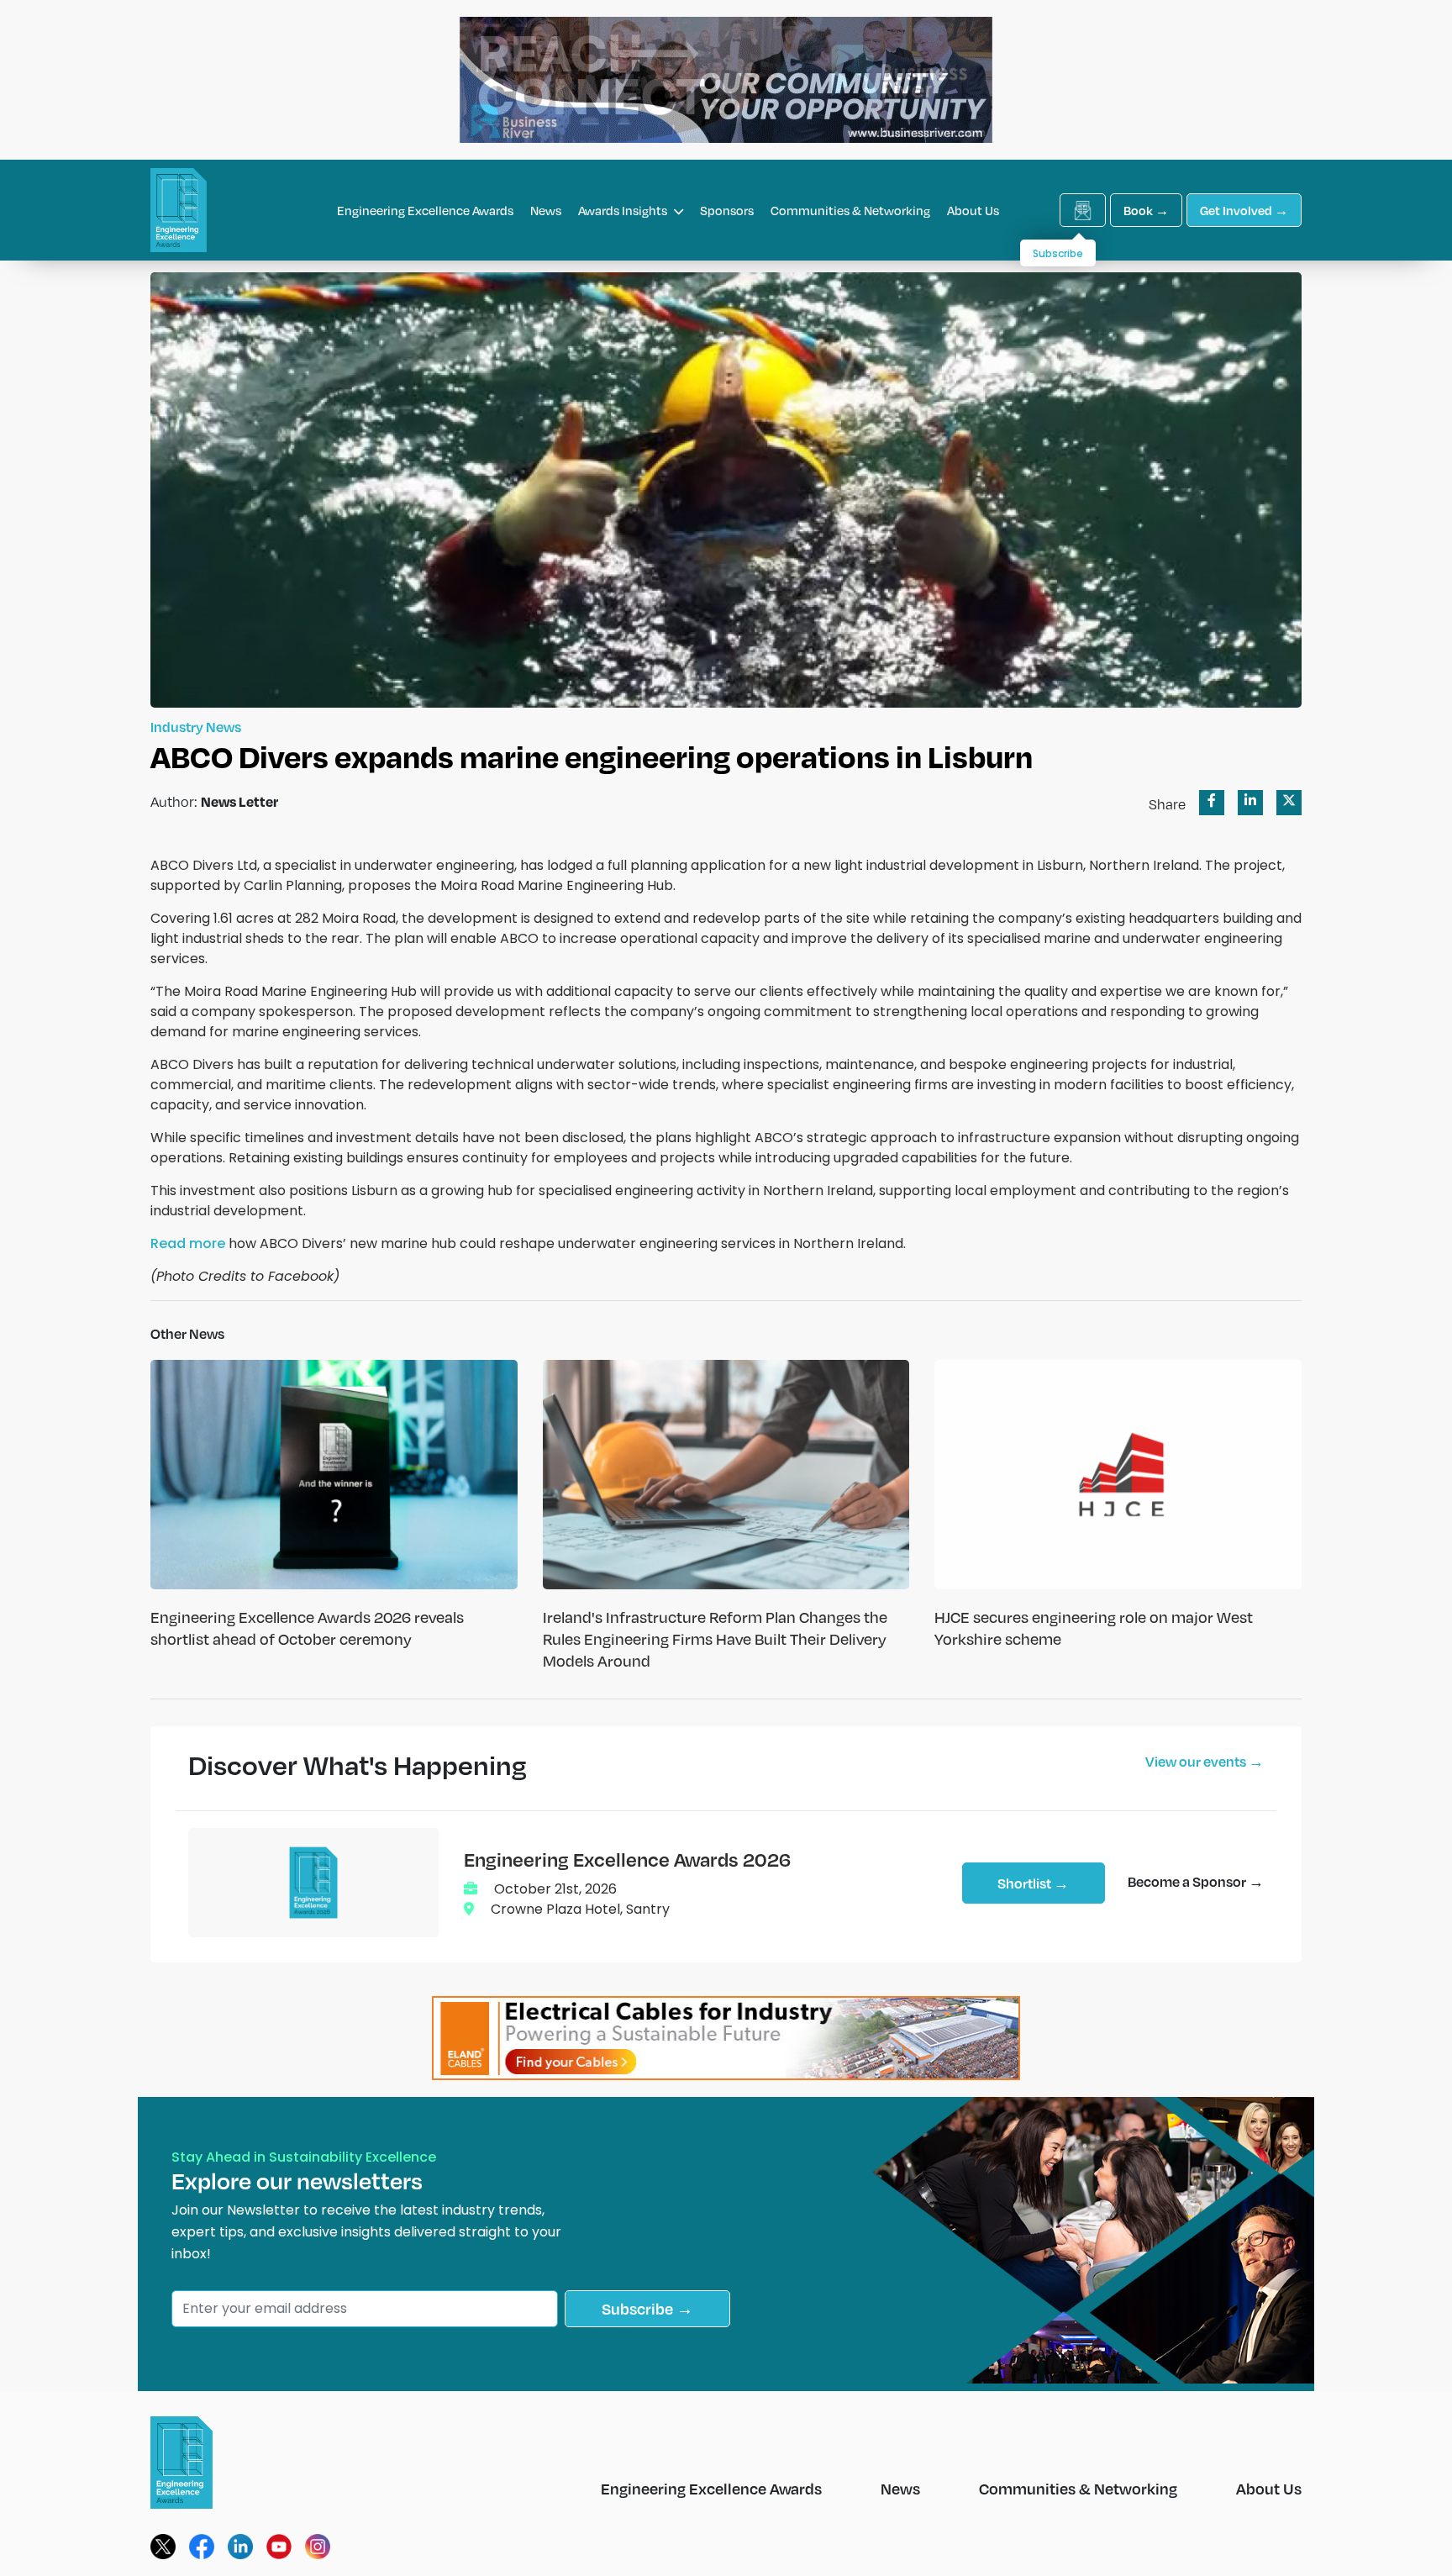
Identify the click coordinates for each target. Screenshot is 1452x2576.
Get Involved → (1244, 210)
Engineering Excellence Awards (425, 210)
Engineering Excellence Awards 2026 (627, 1859)
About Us (973, 210)
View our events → (1205, 1761)
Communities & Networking (850, 210)
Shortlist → (1033, 1883)
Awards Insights (624, 210)
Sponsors (727, 210)
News (546, 210)
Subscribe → (647, 2308)
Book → (1146, 210)
